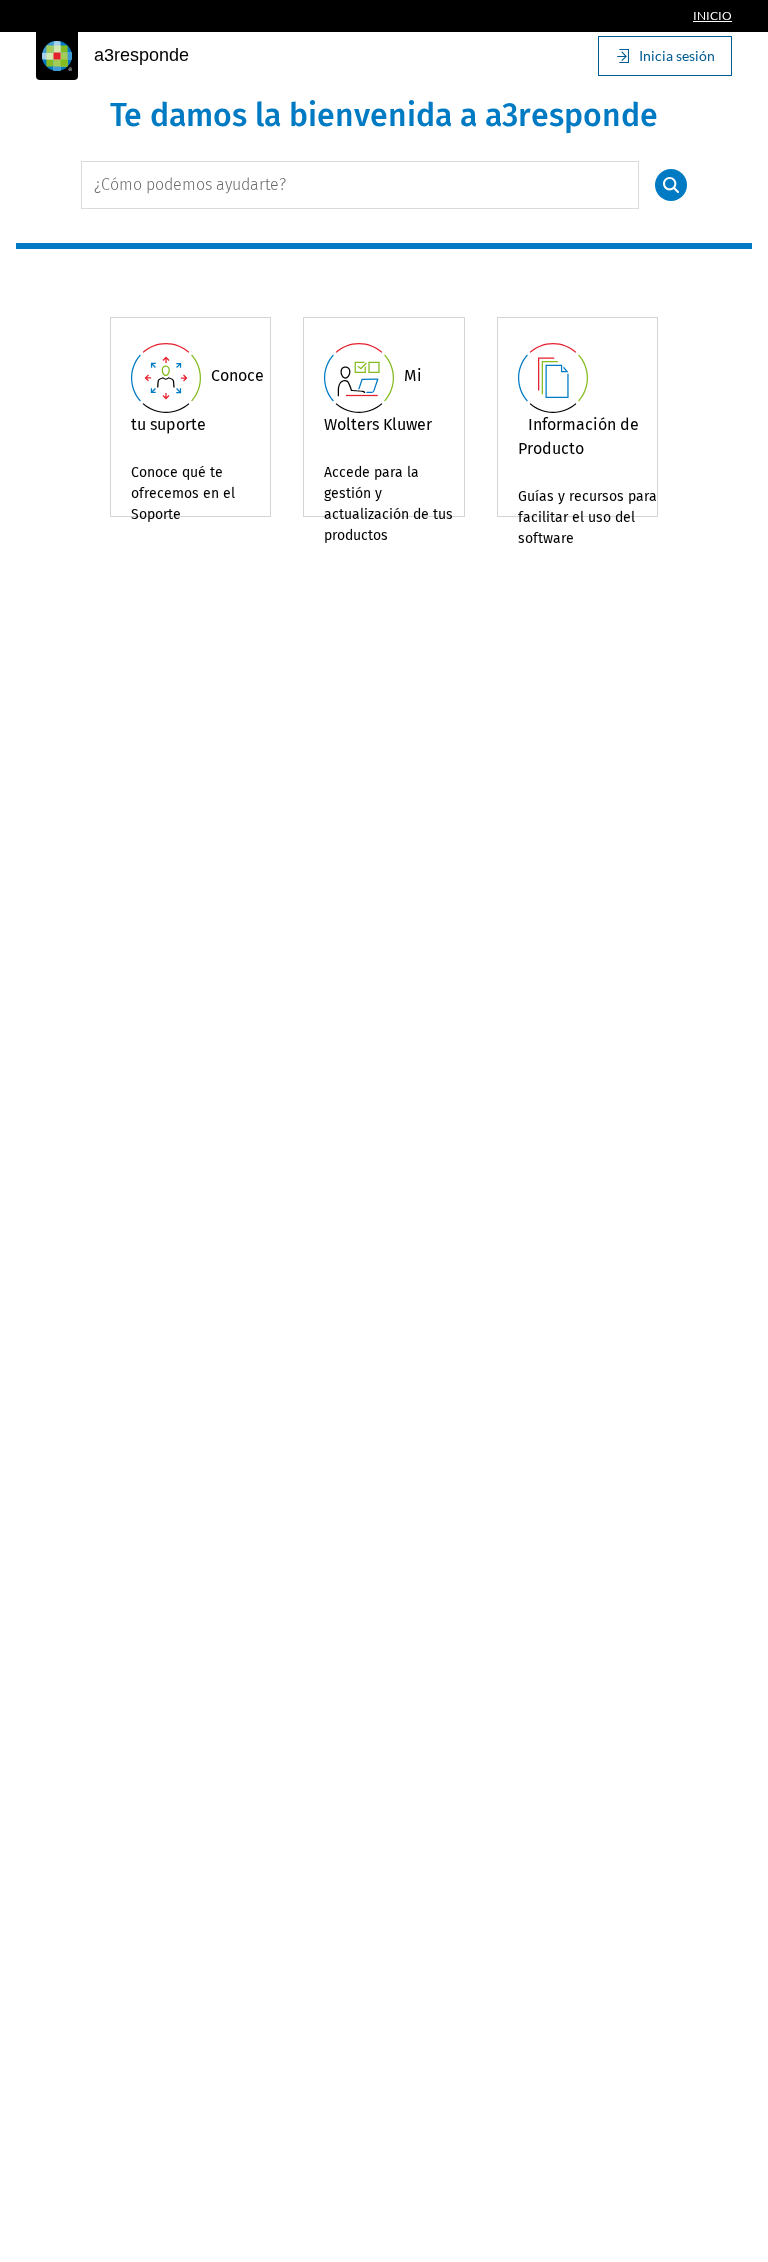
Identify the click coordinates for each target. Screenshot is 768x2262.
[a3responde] (57, 56)
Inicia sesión (677, 55)
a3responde (141, 55)
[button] (671, 185)
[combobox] (360, 185)
